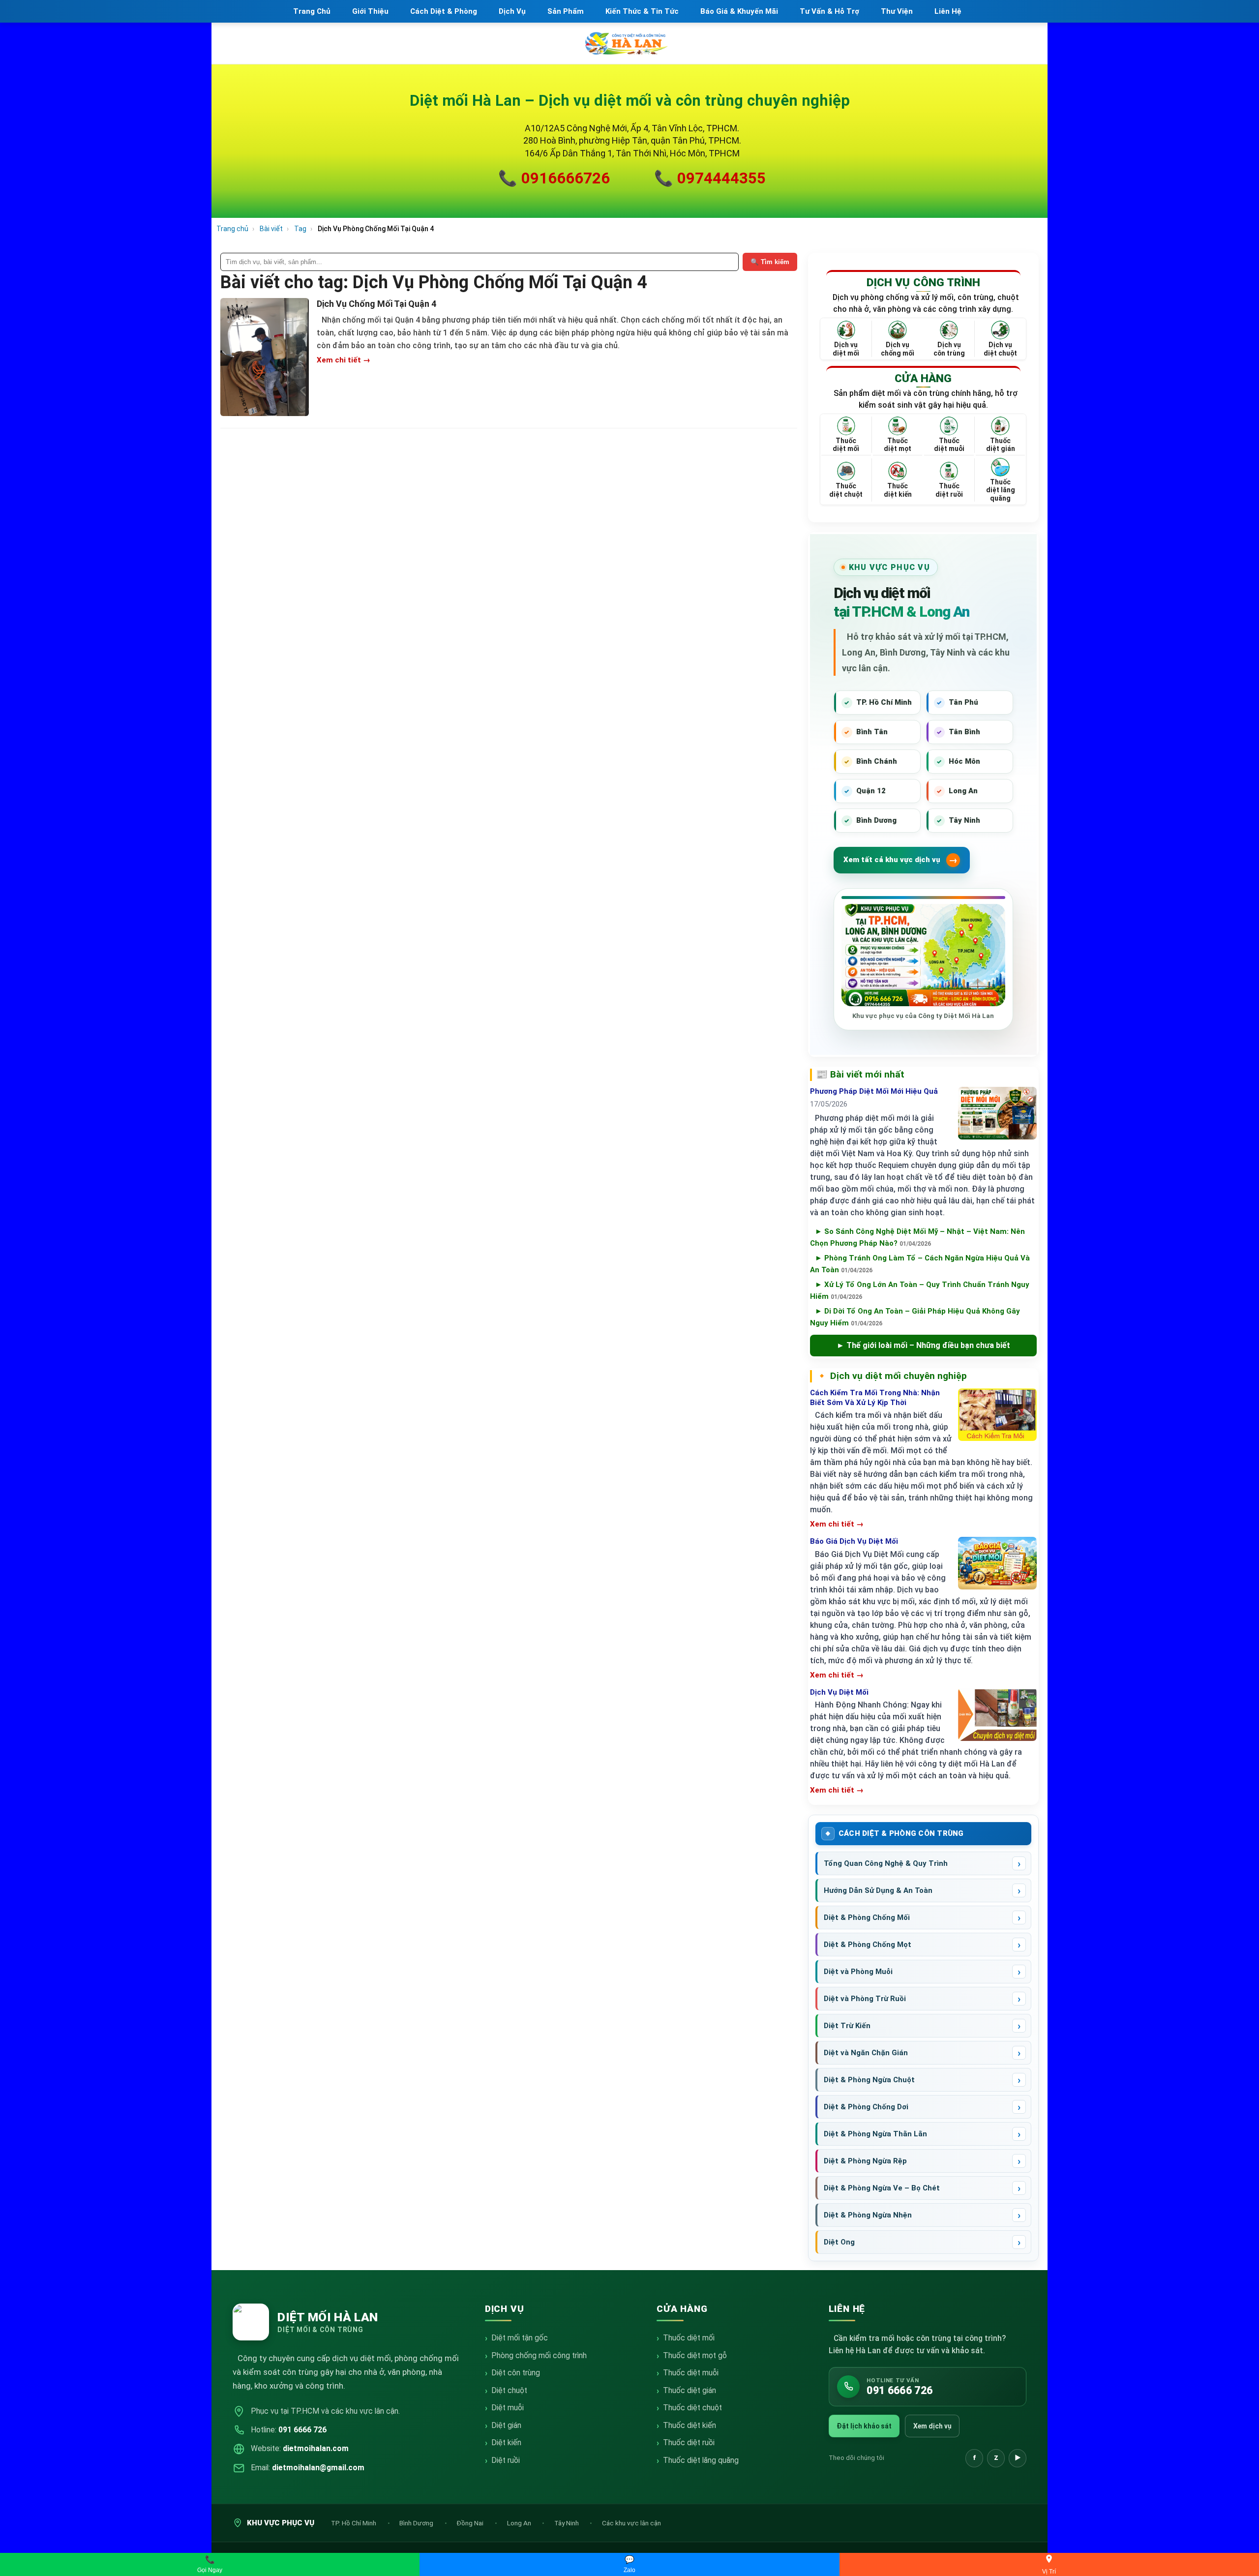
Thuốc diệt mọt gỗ (695, 2355)
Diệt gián (506, 2425)
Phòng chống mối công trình (539, 2355)
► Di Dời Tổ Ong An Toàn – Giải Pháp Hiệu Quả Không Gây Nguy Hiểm (915, 1317)
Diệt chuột (509, 2390)
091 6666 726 (302, 2430)
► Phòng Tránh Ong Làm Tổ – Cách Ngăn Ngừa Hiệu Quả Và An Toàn (920, 1264)
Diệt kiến (506, 2442)
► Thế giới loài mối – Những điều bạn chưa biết (923, 1345)
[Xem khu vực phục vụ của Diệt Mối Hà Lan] (923, 955)
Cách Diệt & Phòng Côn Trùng (901, 1833)
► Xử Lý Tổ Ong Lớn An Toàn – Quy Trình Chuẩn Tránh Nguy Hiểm (920, 1290)
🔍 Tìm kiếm (770, 262)
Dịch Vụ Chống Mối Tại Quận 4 (376, 304)
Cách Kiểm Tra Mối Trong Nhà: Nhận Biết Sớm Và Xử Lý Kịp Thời (875, 1398)
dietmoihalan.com (316, 2448)
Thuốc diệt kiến (689, 2425)
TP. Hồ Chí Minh (354, 2523)
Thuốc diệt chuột (692, 2408)
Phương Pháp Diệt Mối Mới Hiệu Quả (874, 1091)
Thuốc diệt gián (689, 2390)
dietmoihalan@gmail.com (318, 2468)
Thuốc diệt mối (689, 2338)
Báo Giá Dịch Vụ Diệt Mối (854, 1541)
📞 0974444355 (710, 178)
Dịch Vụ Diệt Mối (839, 1692)
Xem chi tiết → (344, 360)
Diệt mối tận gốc (520, 2338)
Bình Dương (417, 2523)
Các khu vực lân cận (631, 2523)
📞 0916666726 (554, 178)
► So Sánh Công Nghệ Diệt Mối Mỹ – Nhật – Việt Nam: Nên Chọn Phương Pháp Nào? (917, 1237)
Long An (520, 2523)
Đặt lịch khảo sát (864, 2426)
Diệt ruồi (506, 2460)
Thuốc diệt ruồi (689, 2442)
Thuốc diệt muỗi (691, 2373)
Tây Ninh (567, 2523)
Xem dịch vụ (932, 2426)
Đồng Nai (471, 2523)
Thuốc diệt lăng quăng (701, 2460)
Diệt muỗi (508, 2408)
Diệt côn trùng (516, 2373)
